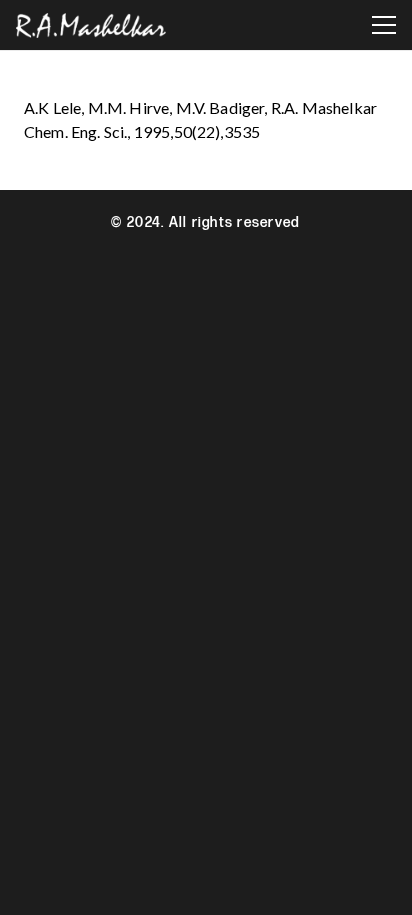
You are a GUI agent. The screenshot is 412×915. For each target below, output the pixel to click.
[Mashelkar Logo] (91, 25)
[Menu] (384, 25)
